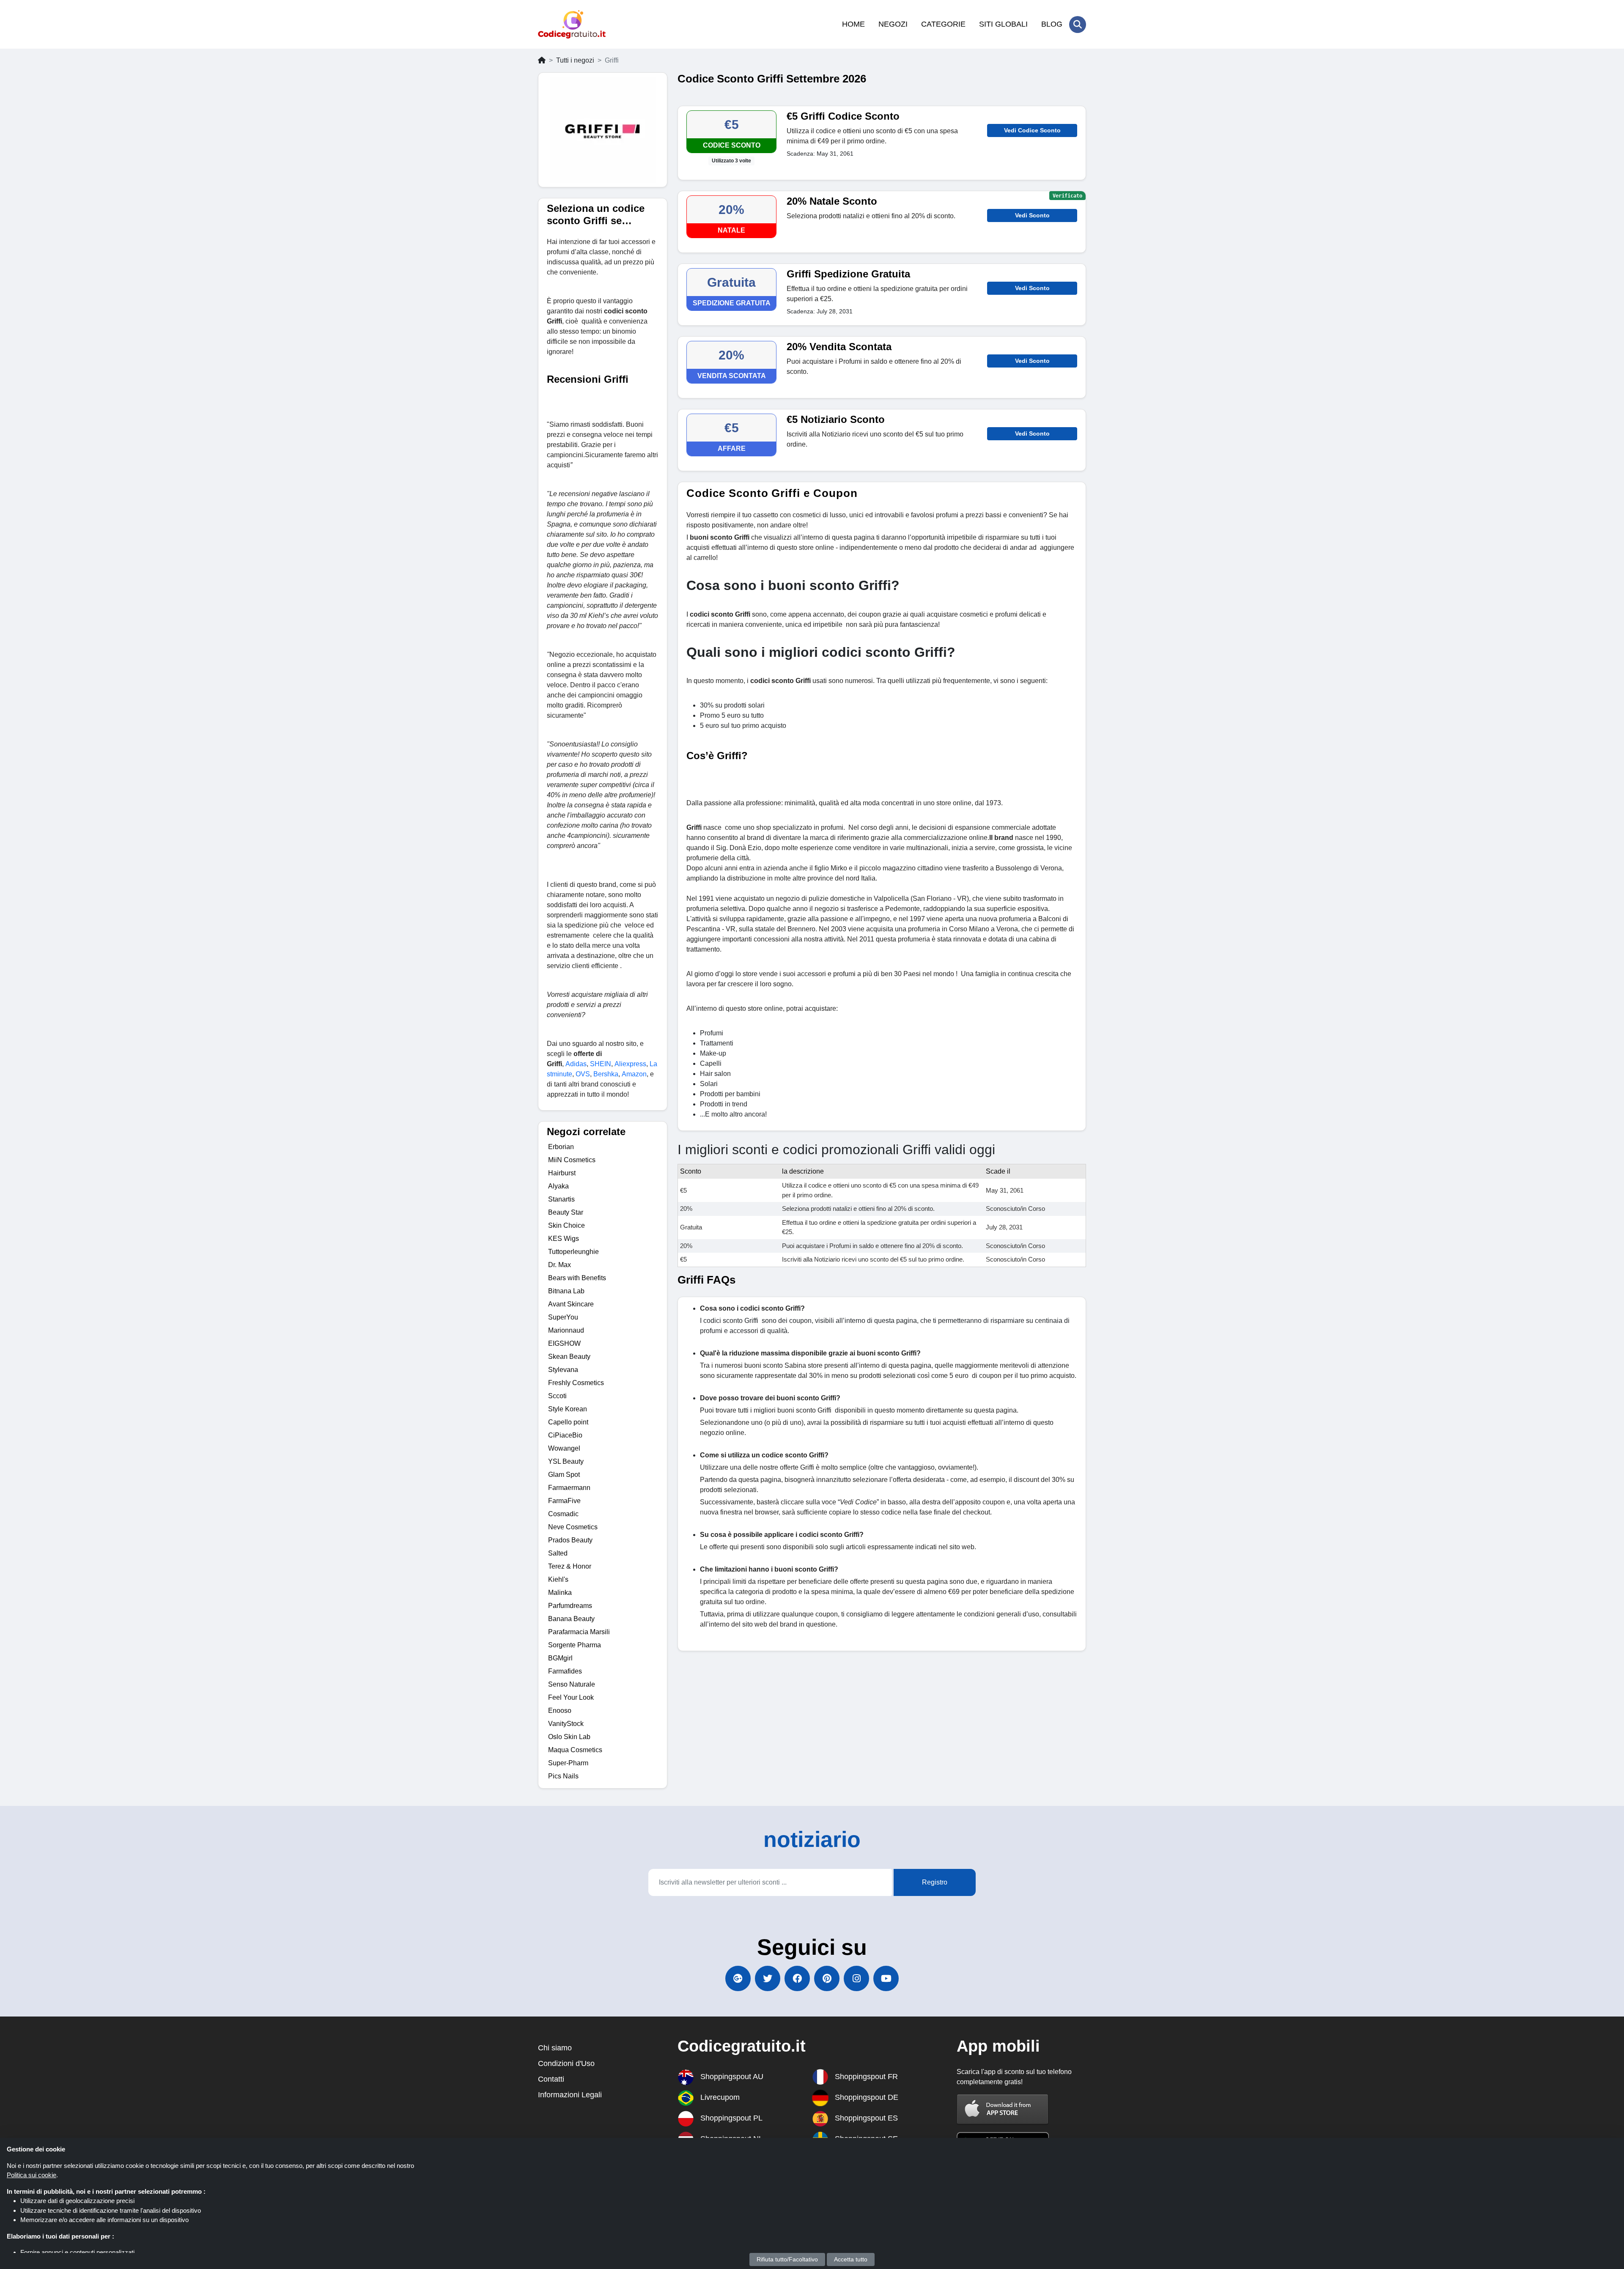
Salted (558, 1553)
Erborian (561, 1147)
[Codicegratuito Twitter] (768, 1978)
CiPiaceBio (565, 1435)
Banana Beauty (571, 1619)
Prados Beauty (570, 1540)
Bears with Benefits (577, 1278)
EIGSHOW (564, 1343)
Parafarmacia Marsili (579, 1632)
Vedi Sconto (1032, 215)
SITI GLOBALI (1003, 24)
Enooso (560, 1711)
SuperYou (563, 1317)
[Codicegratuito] (572, 24)
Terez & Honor (570, 1566)
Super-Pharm (568, 1763)
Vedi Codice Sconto (1032, 130)
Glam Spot (564, 1475)
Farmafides (565, 1671)
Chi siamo (555, 2048)
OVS (583, 1074)
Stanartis (561, 1199)
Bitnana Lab (566, 1291)
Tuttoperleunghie (573, 1252)
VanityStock (566, 1724)
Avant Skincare (571, 1304)
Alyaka (558, 1186)
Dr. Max (560, 1265)
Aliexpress (630, 1064)
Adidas (576, 1064)
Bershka (606, 1074)
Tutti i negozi (575, 60)
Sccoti (557, 1396)
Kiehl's (558, 1579)
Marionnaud (566, 1330)
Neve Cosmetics (573, 1527)
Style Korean (568, 1409)
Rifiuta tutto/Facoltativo (787, 2259)
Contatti (551, 2079)
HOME (853, 24)
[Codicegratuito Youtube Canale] (886, 1978)
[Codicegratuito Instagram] (856, 1978)
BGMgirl (560, 1658)
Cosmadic (563, 1514)
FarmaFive (564, 1501)
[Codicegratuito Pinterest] (827, 1978)
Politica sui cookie (32, 2175)
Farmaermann (569, 1488)
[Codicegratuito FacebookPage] (797, 1978)
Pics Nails (563, 1776)
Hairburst (562, 1173)
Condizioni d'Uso (566, 2063)
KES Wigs (564, 1239)
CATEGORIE (943, 24)
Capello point (568, 1422)
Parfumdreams (570, 1606)
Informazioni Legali (570, 2095)
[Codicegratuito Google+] (738, 1978)
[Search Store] (1078, 25)
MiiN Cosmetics (572, 1160)
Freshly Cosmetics (576, 1383)
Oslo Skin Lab (569, 1737)
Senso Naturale (572, 1684)
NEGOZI (893, 24)
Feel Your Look (571, 1697)
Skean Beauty (569, 1357)
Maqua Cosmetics (575, 1750)
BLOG (1052, 24)
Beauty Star (566, 1212)
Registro (935, 1882)
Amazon (634, 1074)
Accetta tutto (851, 2259)
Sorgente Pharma (575, 1645)
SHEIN (601, 1064)
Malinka (560, 1593)
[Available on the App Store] (1003, 2109)
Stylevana (563, 1370)
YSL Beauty (566, 1461)
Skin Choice (566, 1225)
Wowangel (564, 1448)
